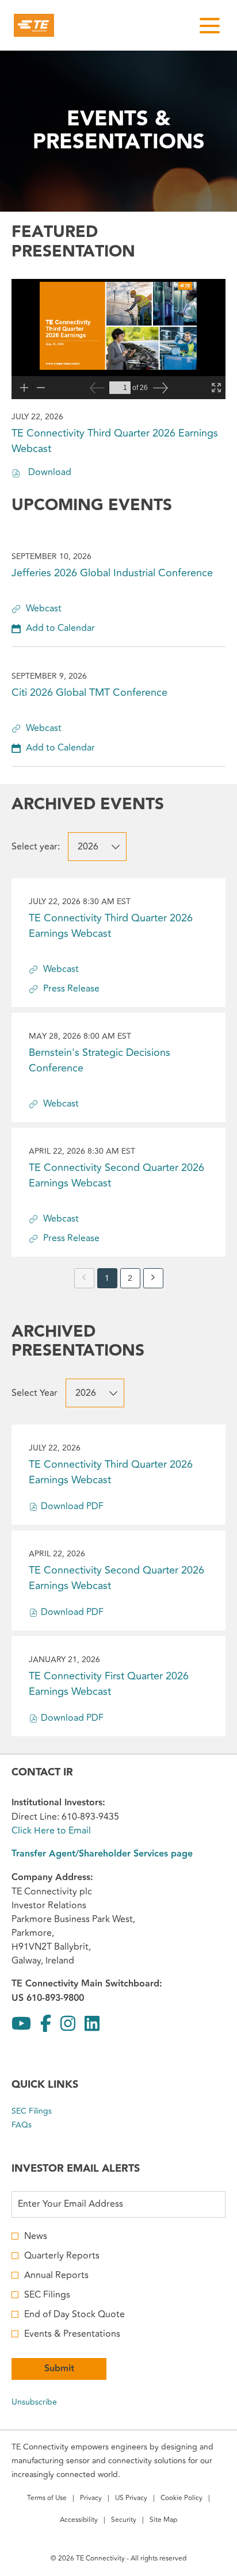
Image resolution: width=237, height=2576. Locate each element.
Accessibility (79, 2521)
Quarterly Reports (62, 2256)
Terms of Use (47, 2499)
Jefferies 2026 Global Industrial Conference (112, 573)
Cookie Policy (181, 2499)
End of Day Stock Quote (74, 2314)
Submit (59, 2369)
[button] (53, 628)
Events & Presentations (72, 2334)
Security (124, 2521)
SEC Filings (45, 2111)
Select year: (36, 847)
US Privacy (131, 2499)
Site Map (163, 2521)
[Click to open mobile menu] (210, 26)
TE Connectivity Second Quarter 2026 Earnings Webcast (116, 1175)
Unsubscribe (34, 2402)
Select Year (35, 1393)
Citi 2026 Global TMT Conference (89, 692)
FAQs (35, 2125)
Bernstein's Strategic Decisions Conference (100, 1060)
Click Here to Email (51, 1831)
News (36, 2236)
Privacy (91, 2499)
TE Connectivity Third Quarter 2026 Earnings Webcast (111, 926)
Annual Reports (56, 2275)
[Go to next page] (153, 1278)
